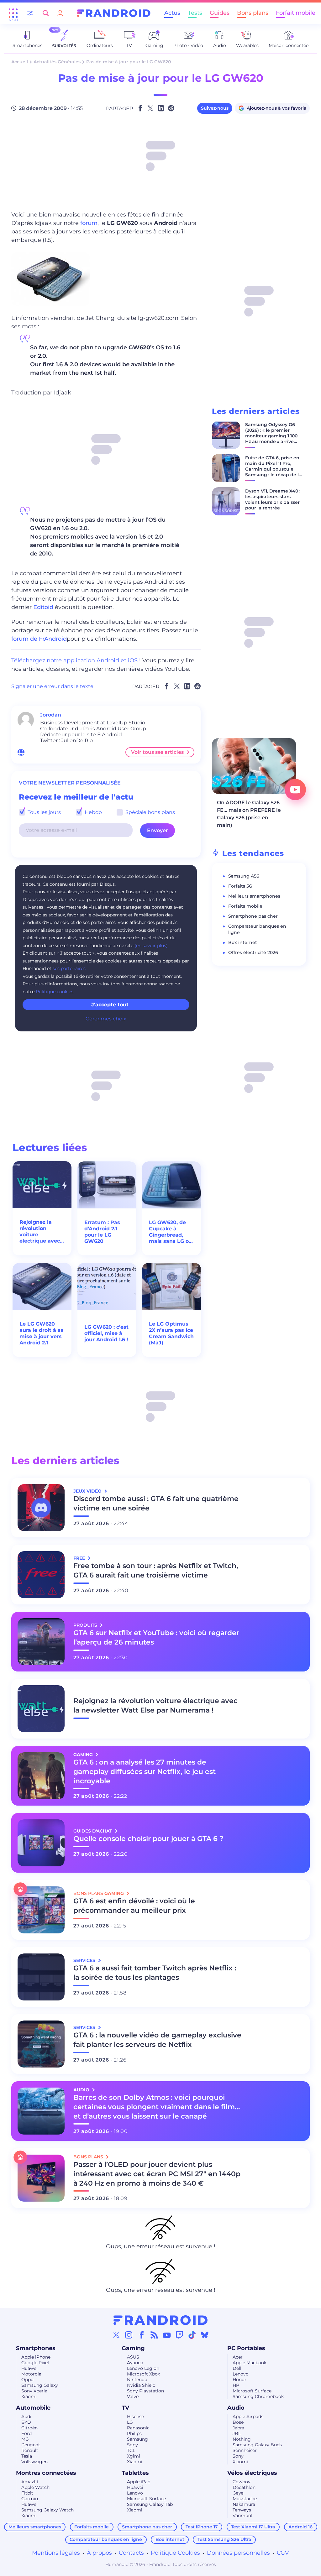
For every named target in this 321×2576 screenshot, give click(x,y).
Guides (220, 13)
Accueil (20, 62)
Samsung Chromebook (258, 2396)
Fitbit (27, 2493)
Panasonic (138, 2428)
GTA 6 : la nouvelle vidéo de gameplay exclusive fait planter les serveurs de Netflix (157, 2040)
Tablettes (135, 2473)
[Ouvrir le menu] (13, 13)
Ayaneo (135, 2363)
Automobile (33, 2408)
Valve (133, 2396)
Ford (26, 2433)
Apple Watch (35, 2487)
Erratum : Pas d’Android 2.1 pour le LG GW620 (102, 1232)
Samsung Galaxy (40, 2385)
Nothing (242, 2439)
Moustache (245, 2499)
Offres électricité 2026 (253, 952)
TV (125, 2408)
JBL (237, 2433)
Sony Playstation (145, 2391)
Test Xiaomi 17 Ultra (253, 2527)
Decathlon (244, 2487)
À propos (99, 2553)
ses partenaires (69, 968)
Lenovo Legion (143, 2368)
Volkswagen (34, 2462)
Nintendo (137, 2380)
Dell (237, 2368)
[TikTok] (192, 2335)
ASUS (133, 2357)
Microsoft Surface (252, 2391)
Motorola (31, 2374)
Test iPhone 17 (202, 2527)
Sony (132, 2445)
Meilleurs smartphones (254, 896)
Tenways (242, 2510)
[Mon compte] (60, 13)
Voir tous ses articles (157, 752)
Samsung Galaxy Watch (47, 2510)
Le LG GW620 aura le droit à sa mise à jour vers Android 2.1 (42, 1333)
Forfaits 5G (240, 886)
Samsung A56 (244, 876)
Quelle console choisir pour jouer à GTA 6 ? (148, 1839)
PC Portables (246, 2348)
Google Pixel (35, 2363)
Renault (30, 2450)
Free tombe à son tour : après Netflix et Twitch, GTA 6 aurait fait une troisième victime (156, 1570)
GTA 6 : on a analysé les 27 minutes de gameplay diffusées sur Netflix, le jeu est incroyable (145, 1772)
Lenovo (241, 2374)
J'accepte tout (110, 1005)
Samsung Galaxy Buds (257, 2445)
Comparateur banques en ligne (106, 2539)
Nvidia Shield (141, 2385)
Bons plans (253, 13)
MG (25, 2439)
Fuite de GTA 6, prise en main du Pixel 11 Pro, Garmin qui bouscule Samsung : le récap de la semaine (273, 469)
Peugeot (31, 2445)
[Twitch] (179, 2335)
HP (236, 2385)
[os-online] (21, 752)
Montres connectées (46, 2473)
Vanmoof (243, 2516)
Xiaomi (29, 2396)
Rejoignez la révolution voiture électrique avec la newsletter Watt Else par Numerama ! (40, 1232)
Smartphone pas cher (253, 916)
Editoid (43, 607)
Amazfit (30, 2482)
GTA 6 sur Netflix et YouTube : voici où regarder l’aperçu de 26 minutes (156, 1637)
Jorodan (51, 715)
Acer (238, 2357)
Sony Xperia (34, 2391)
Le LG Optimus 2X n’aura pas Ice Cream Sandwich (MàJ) (171, 1333)
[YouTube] (167, 2335)
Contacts (131, 2553)
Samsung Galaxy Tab (150, 2504)
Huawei (29, 2368)
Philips (134, 2433)
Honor (239, 2380)
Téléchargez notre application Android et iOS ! (76, 660)
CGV (283, 2553)
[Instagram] (129, 2335)
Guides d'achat (93, 1831)
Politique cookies (55, 992)
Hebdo (93, 812)
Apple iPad (139, 2482)
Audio (236, 2408)
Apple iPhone (36, 2357)
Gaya (238, 2493)
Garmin (30, 2499)
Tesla (27, 2456)
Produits (86, 1625)
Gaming (133, 2348)
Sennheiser (245, 2450)
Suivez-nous (215, 108)
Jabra (238, 2428)
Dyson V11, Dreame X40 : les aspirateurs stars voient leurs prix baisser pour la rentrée (273, 499)
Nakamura (244, 2504)
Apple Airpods (248, 2417)
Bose (238, 2422)
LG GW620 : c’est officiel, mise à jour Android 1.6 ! (106, 1333)
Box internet (243, 942)
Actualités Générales (57, 62)
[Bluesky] (205, 2335)
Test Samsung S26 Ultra (224, 2539)
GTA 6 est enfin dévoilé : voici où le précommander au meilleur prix (134, 1906)
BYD (26, 2422)
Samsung (137, 2439)
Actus (172, 13)
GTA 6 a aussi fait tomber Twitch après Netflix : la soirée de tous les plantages (155, 1973)
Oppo (27, 2380)
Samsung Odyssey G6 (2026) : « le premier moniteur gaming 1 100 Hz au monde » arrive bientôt (271, 436)
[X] (116, 2335)
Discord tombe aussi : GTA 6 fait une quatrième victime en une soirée (156, 1503)
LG (130, 2422)
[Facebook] (142, 2335)
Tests (195, 13)
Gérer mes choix (106, 1019)
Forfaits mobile (245, 906)
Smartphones (36, 2348)
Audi (26, 2417)
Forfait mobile (296, 13)
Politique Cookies (175, 2553)
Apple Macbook (250, 2363)
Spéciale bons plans (150, 812)
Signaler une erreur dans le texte (52, 686)
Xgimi (134, 2456)
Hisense (135, 2417)
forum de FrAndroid (39, 639)
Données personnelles (238, 2553)
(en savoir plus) (151, 946)
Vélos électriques (252, 2473)
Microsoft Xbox (143, 2374)
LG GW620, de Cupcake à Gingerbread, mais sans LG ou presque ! (171, 1232)
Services (85, 1960)
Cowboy (242, 2482)
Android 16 (300, 2527)
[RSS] (154, 2335)
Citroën (29, 2428)
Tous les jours (44, 812)
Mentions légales (56, 2553)
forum (89, 223)
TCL (131, 2450)
